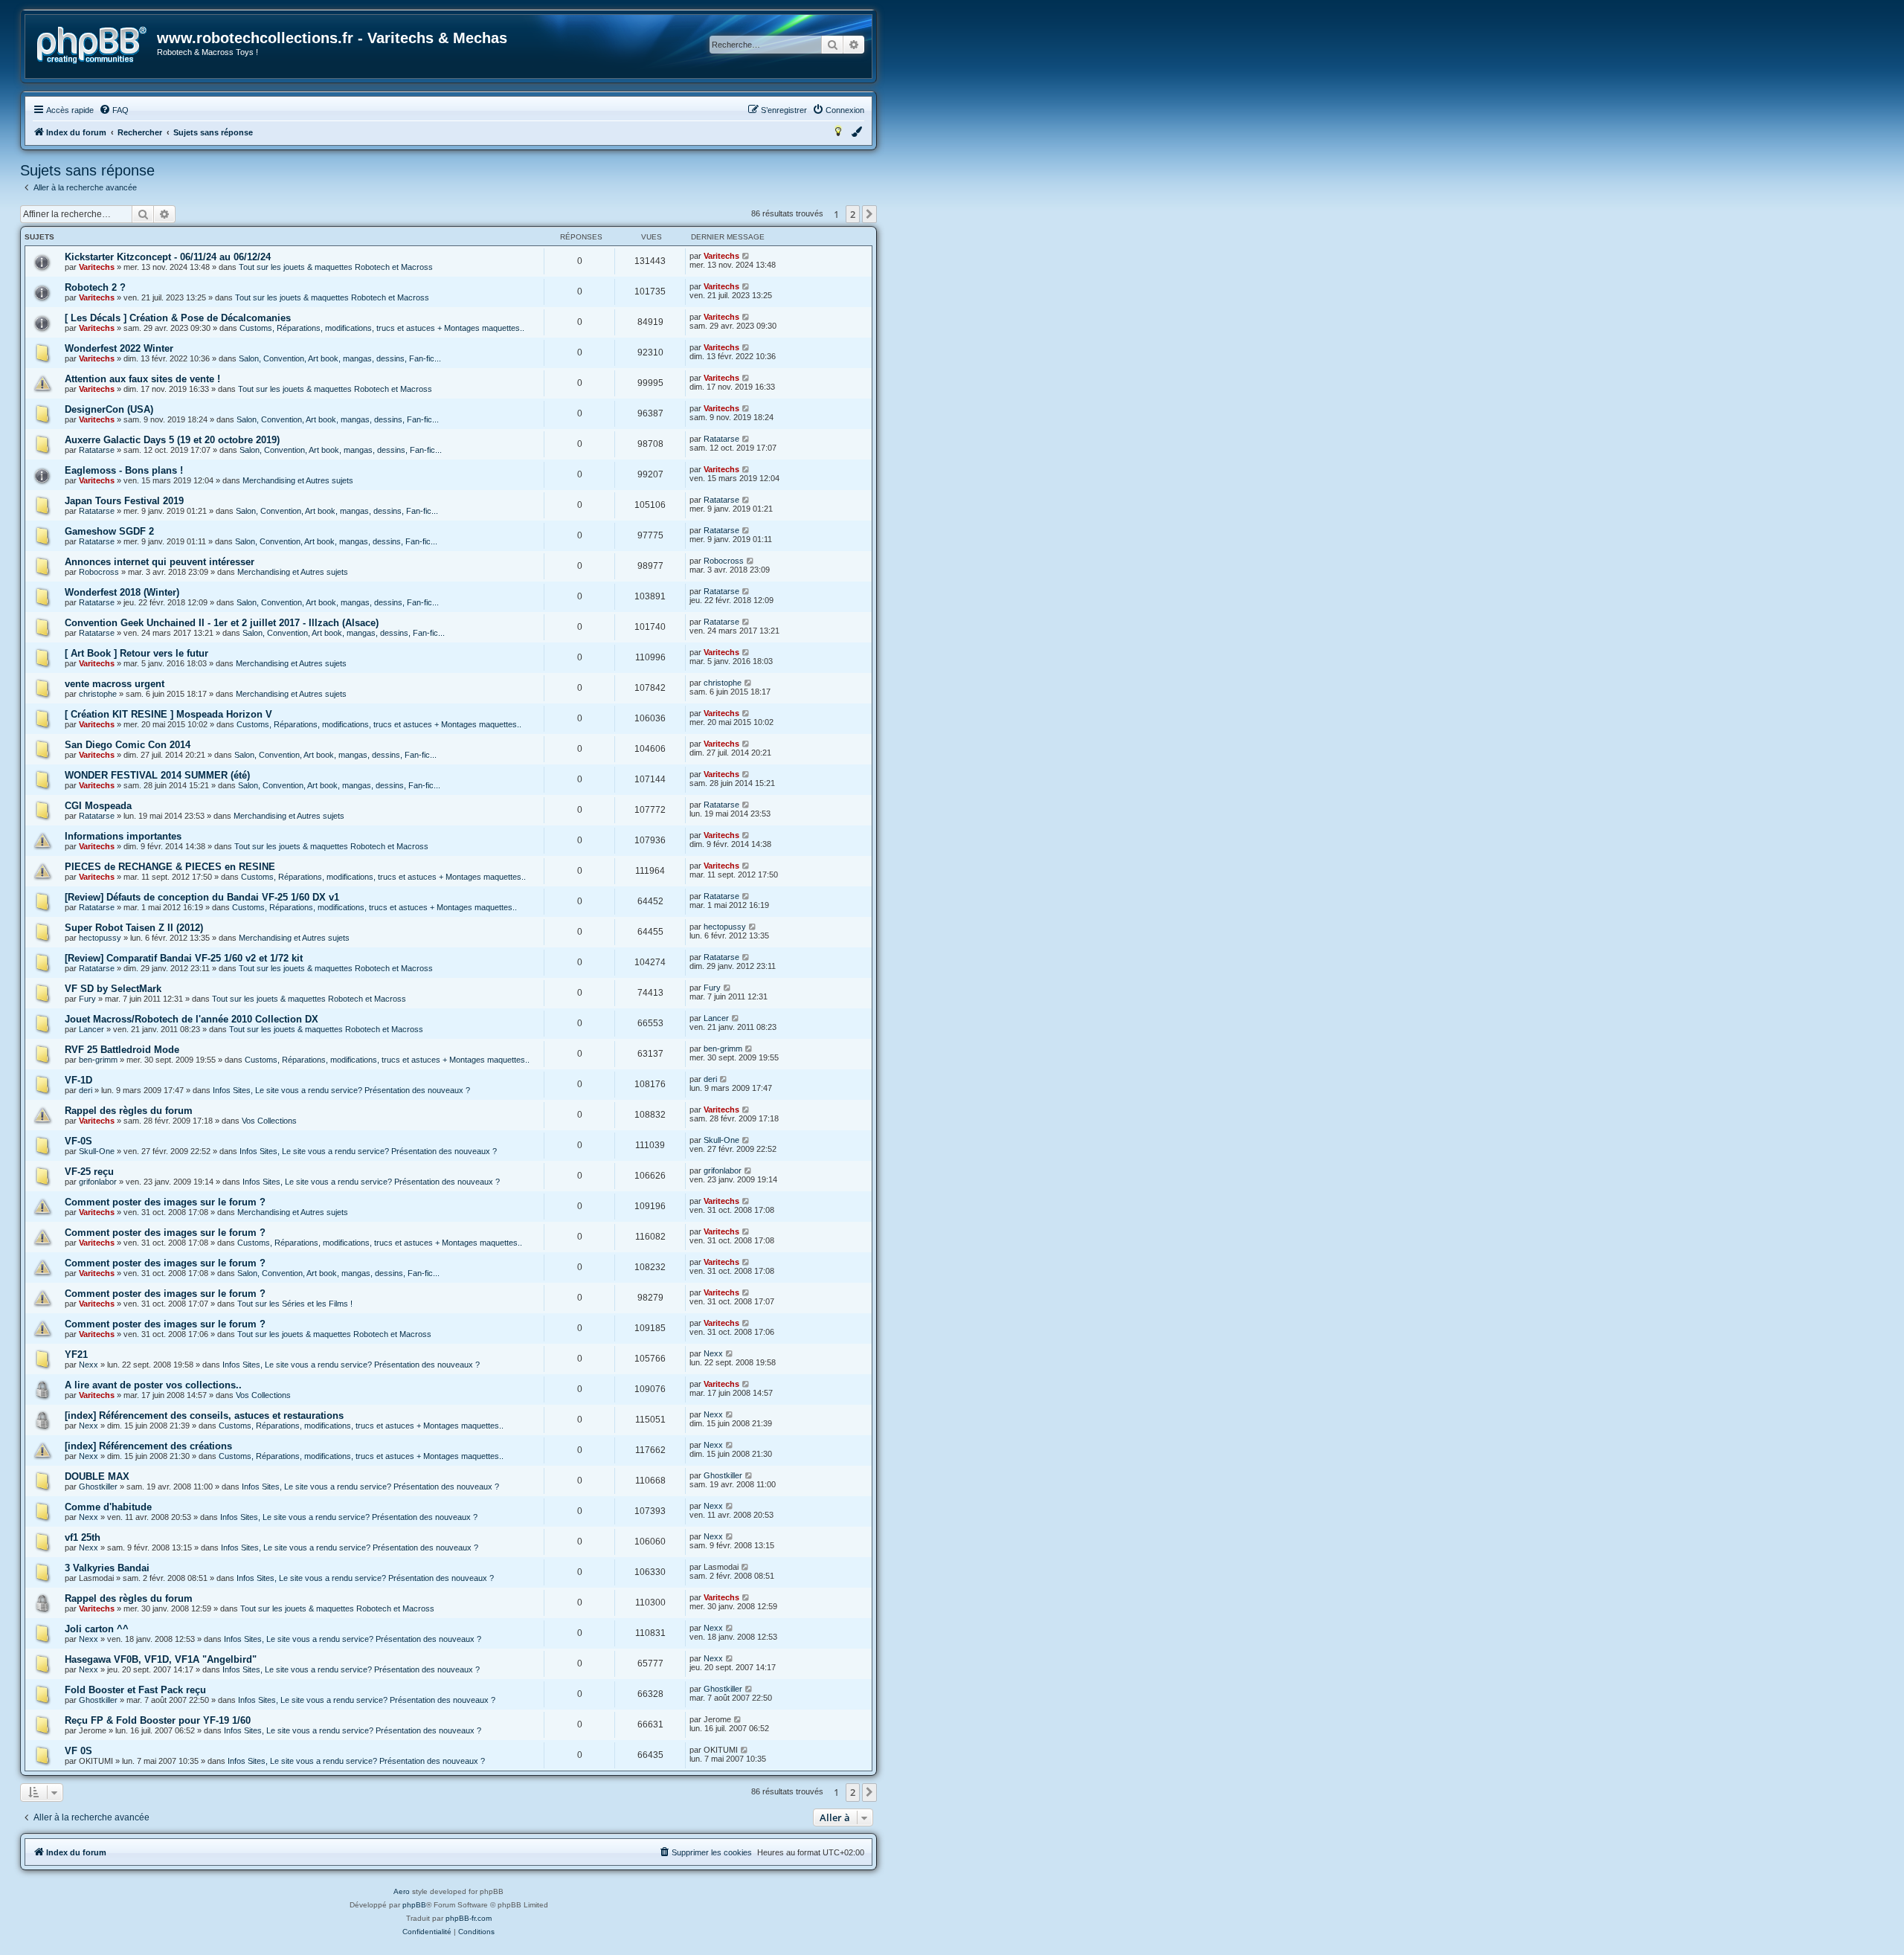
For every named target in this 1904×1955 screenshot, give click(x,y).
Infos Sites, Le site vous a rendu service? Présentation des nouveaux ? (341, 1090)
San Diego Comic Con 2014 (128, 745)
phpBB (414, 1905)
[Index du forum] (92, 45)
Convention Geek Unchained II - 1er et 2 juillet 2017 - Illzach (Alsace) (222, 623)
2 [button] (853, 214)
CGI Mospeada (98, 806)
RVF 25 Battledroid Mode (122, 1050)
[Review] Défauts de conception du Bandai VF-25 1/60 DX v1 (202, 897)
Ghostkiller (98, 1487)
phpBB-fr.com (469, 1918)
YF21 (76, 1355)
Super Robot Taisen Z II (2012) (134, 928)
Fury (87, 999)
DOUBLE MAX (97, 1476)
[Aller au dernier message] (746, 256)
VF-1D (78, 1080)
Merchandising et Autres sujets (298, 480)
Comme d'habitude (108, 1507)
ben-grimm (98, 1060)
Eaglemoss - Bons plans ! (124, 470)
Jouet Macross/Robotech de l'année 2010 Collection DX (192, 1019)
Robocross (99, 572)
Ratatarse (97, 450)
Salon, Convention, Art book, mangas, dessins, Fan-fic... (340, 358)
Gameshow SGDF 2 (109, 531)
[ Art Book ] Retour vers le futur (136, 653)
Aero (402, 1891)
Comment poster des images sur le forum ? (165, 1202)
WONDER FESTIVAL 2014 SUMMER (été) (157, 775)
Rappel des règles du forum (129, 1111)
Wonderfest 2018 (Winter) (122, 592)
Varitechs (97, 267)
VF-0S (78, 1141)
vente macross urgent (115, 684)
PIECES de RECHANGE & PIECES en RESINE (170, 867)
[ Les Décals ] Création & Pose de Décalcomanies (178, 318)
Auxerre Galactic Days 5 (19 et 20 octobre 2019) (172, 440)
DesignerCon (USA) (109, 409)
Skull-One (97, 1151)
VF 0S (78, 1751)
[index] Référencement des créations (148, 1446)
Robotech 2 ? (95, 287)
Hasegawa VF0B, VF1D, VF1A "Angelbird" (161, 1659)
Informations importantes (123, 836)
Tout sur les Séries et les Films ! (295, 1304)
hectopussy (100, 938)
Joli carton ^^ (97, 1629)
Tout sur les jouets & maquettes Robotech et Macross (336, 267)
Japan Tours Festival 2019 (124, 501)
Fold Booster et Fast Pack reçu (135, 1690)
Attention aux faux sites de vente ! (142, 379)
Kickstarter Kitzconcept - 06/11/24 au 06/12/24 (168, 257)
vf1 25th (83, 1537)
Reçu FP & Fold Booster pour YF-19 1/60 (158, 1720)
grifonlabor (98, 1182)
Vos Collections (269, 1121)
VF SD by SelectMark (113, 989)
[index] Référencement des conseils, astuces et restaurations (204, 1415)
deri (86, 1090)
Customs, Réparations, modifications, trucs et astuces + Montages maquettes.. (382, 328)
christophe (98, 694)
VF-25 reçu (89, 1172)
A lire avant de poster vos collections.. (153, 1385)
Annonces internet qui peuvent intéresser (160, 562)
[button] (869, 214)
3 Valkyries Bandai (107, 1568)
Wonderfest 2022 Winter (119, 348)
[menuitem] (114, 110)
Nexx (89, 1365)
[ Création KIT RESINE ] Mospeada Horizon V (168, 714)
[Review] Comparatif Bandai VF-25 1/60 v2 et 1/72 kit (184, 958)
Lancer (91, 1029)
